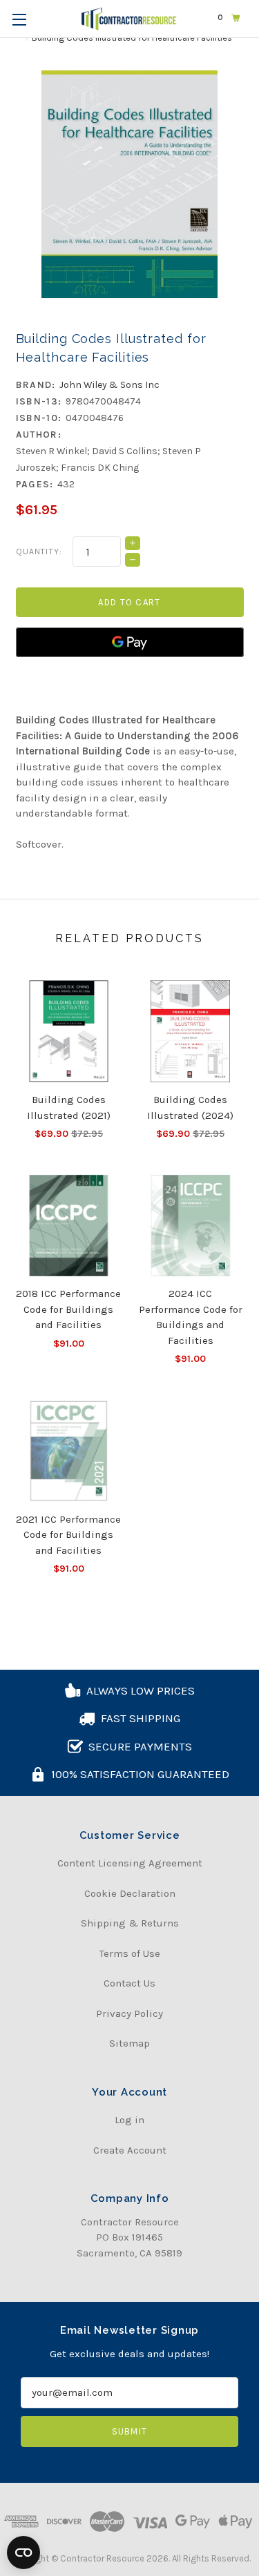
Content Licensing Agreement (130, 1863)
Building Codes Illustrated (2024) (190, 1108)
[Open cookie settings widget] (23, 2553)
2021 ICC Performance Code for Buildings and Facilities (68, 1535)
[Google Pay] (130, 642)
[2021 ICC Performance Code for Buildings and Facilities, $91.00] (69, 1451)
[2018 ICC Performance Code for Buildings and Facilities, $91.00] (69, 1226)
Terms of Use (130, 1953)
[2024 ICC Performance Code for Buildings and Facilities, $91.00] (191, 1226)
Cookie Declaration (130, 1893)
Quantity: (39, 552)
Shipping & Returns (130, 1923)
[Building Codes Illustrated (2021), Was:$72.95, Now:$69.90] (69, 1031)
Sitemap (129, 2043)
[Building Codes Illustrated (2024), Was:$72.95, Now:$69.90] (191, 1031)
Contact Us (129, 1983)
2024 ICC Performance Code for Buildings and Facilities (191, 1317)
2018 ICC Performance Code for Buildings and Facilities (68, 1309)
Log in (129, 2120)
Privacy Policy (129, 2013)
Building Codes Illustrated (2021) (69, 1108)
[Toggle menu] (19, 19)
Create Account (130, 2150)
